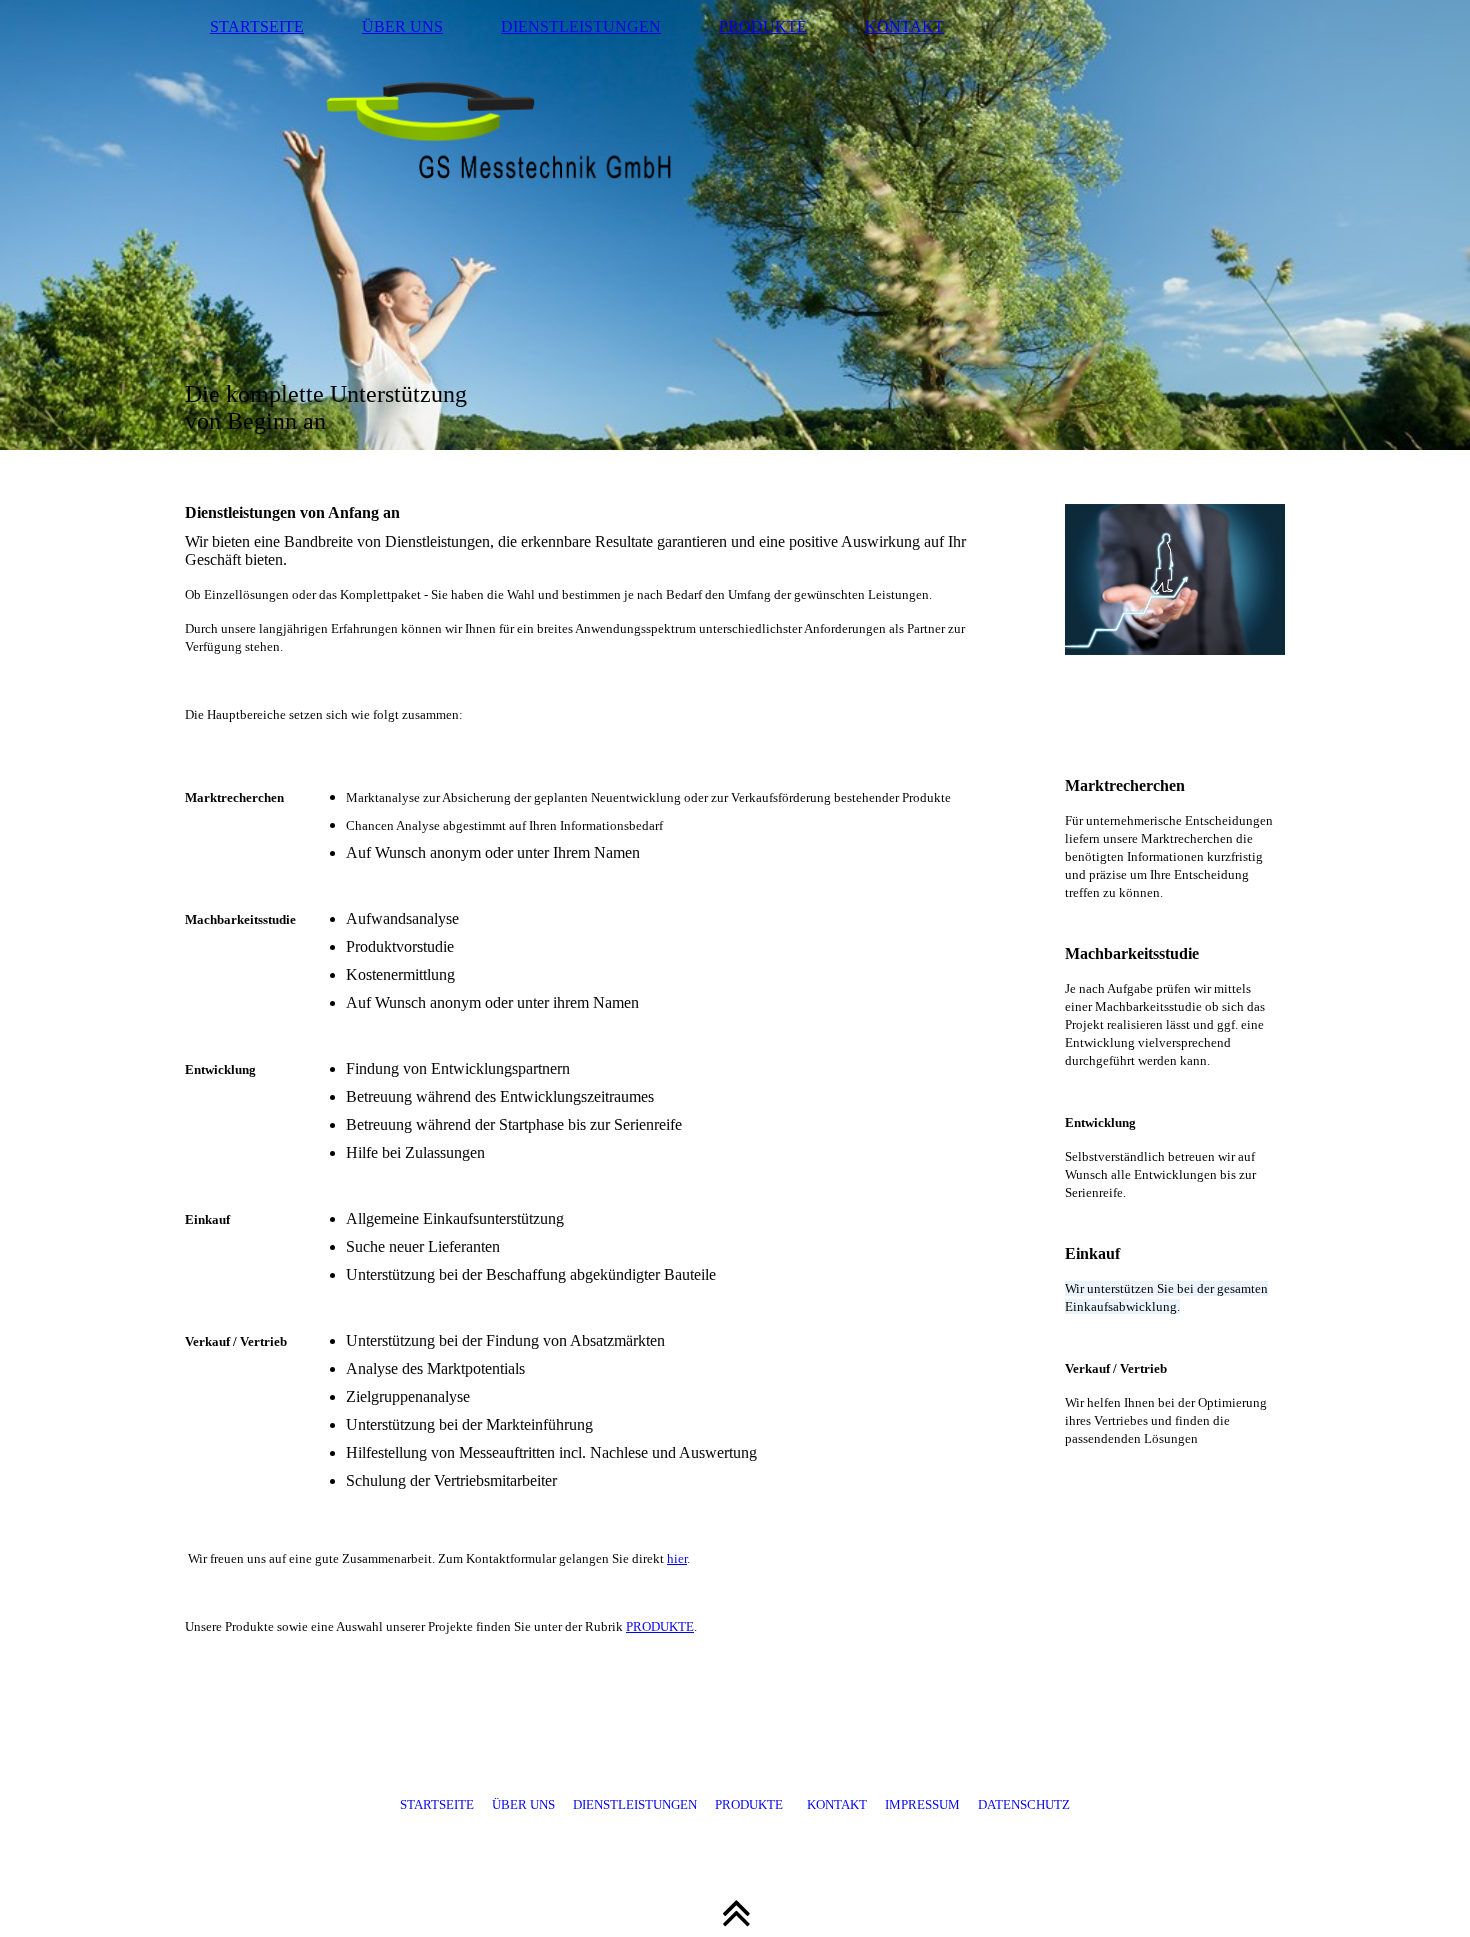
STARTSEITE (257, 26)
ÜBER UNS (402, 26)
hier (677, 1558)
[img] (735, 225)
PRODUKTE (763, 26)
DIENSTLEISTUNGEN (581, 26)
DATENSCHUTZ (1024, 1804)
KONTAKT (904, 26)
